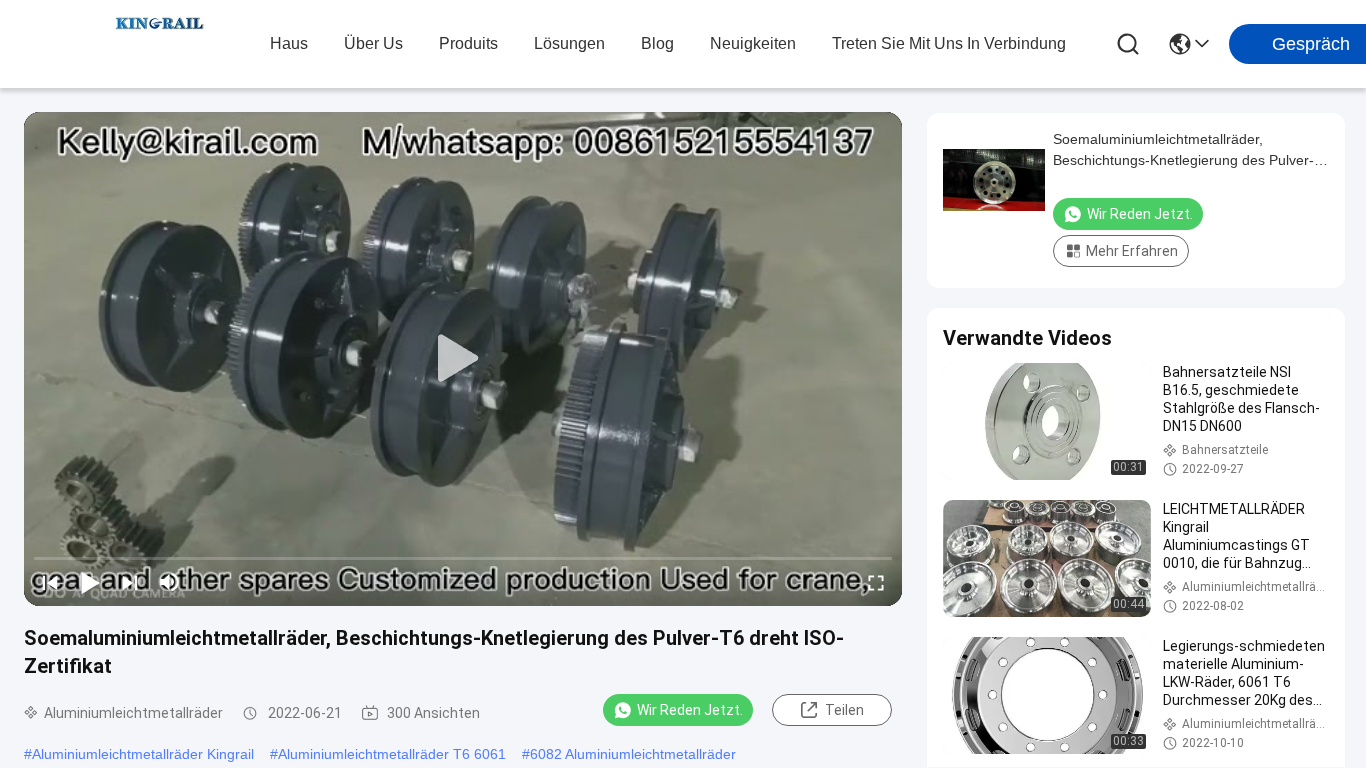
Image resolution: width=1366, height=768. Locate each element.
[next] (130, 582)
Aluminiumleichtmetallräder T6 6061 (392, 754)
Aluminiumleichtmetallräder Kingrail (143, 754)
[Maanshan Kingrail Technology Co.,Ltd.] (160, 44)
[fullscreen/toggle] (876, 582)
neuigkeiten (753, 43)
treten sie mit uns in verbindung (949, 43)
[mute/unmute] (170, 582)
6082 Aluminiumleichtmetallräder (633, 754)
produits (468, 43)
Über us (373, 43)
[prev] (50, 582)
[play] (463, 359)
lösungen (569, 43)
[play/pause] (90, 582)
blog (657, 43)
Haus (289, 43)
